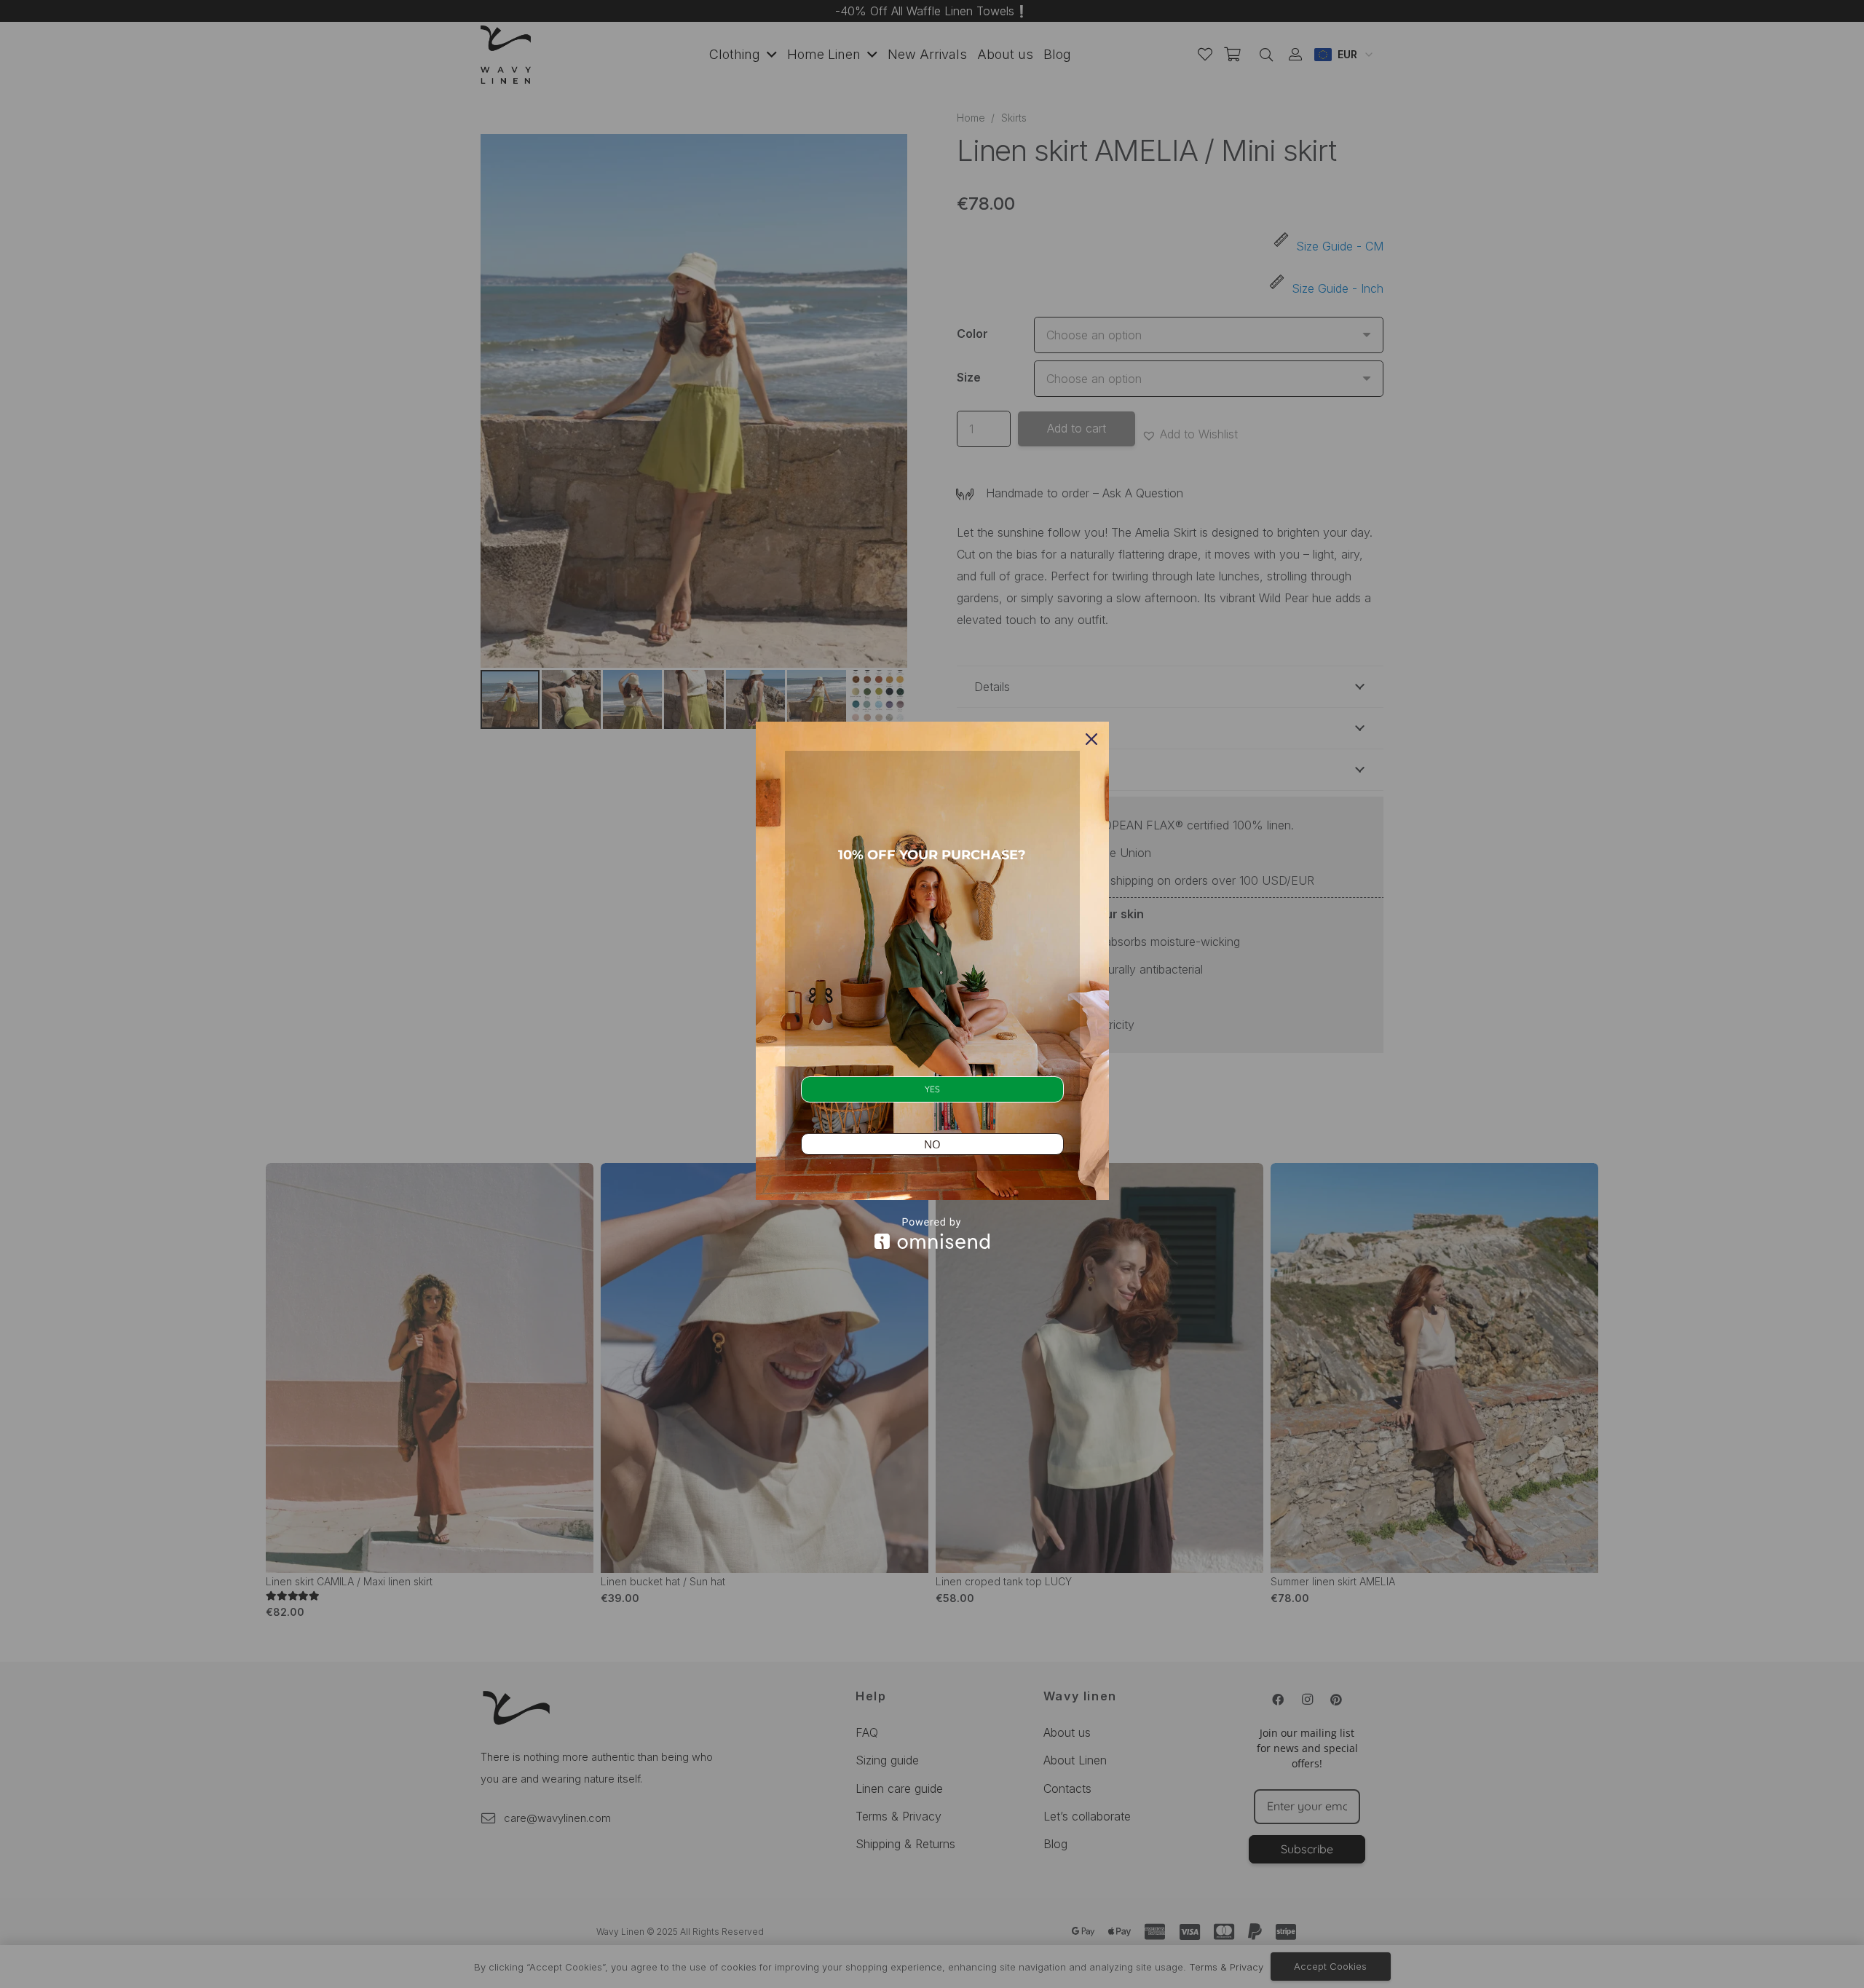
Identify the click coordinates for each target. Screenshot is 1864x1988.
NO (932, 1144)
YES (932, 1089)
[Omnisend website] (932, 1233)
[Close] (1091, 739)
